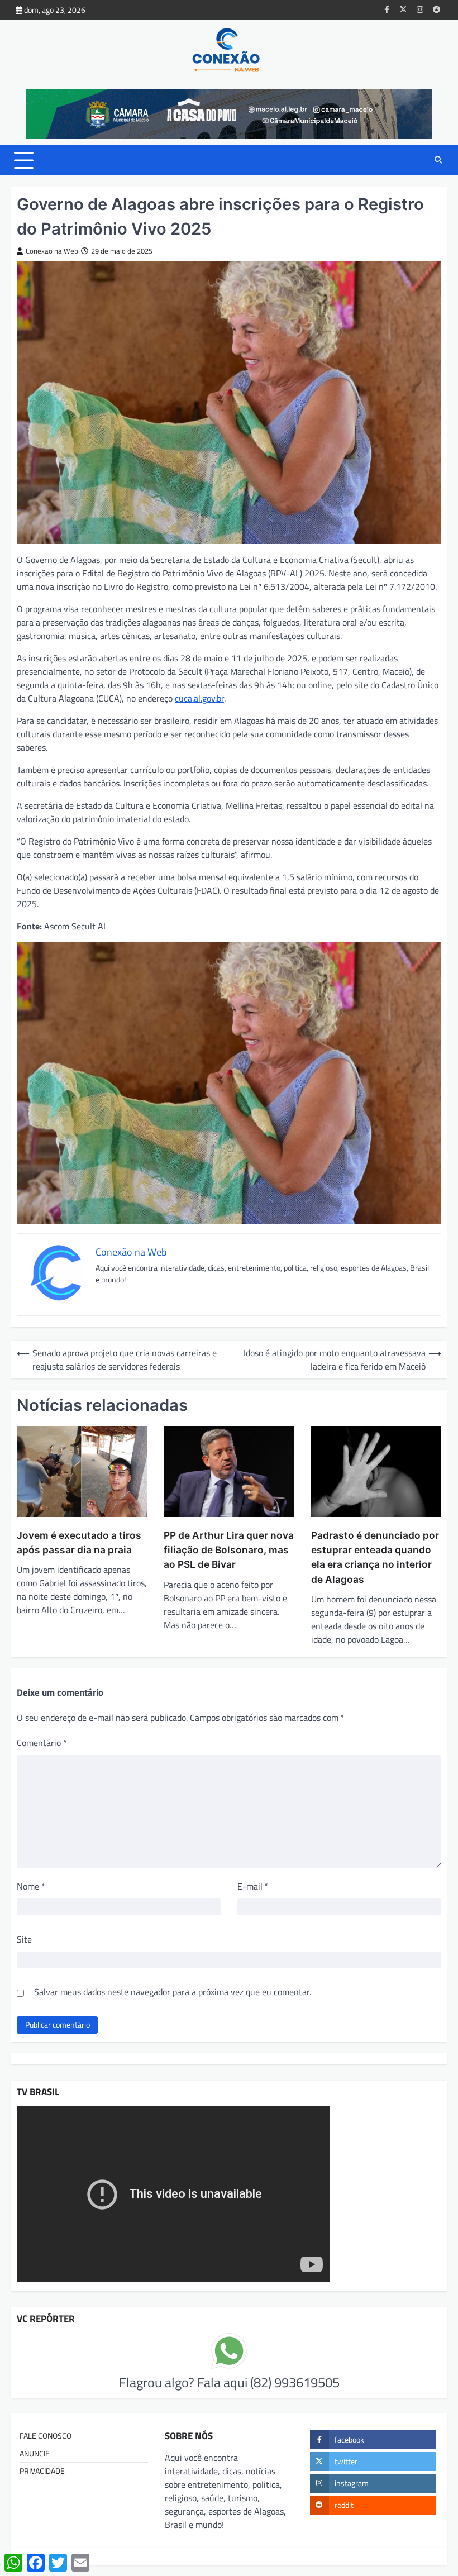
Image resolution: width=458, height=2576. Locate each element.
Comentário (42, 1743)
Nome (31, 1886)
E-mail (253, 1886)
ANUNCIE (35, 2454)
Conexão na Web (52, 251)
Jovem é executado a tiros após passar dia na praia (79, 1542)
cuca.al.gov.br (199, 698)
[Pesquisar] (438, 160)
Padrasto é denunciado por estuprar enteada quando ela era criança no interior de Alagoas (375, 1557)
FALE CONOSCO (46, 2436)
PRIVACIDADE (42, 2471)
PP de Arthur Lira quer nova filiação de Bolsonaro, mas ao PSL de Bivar (229, 1550)
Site (24, 1939)
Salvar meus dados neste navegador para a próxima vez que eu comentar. (173, 1992)
